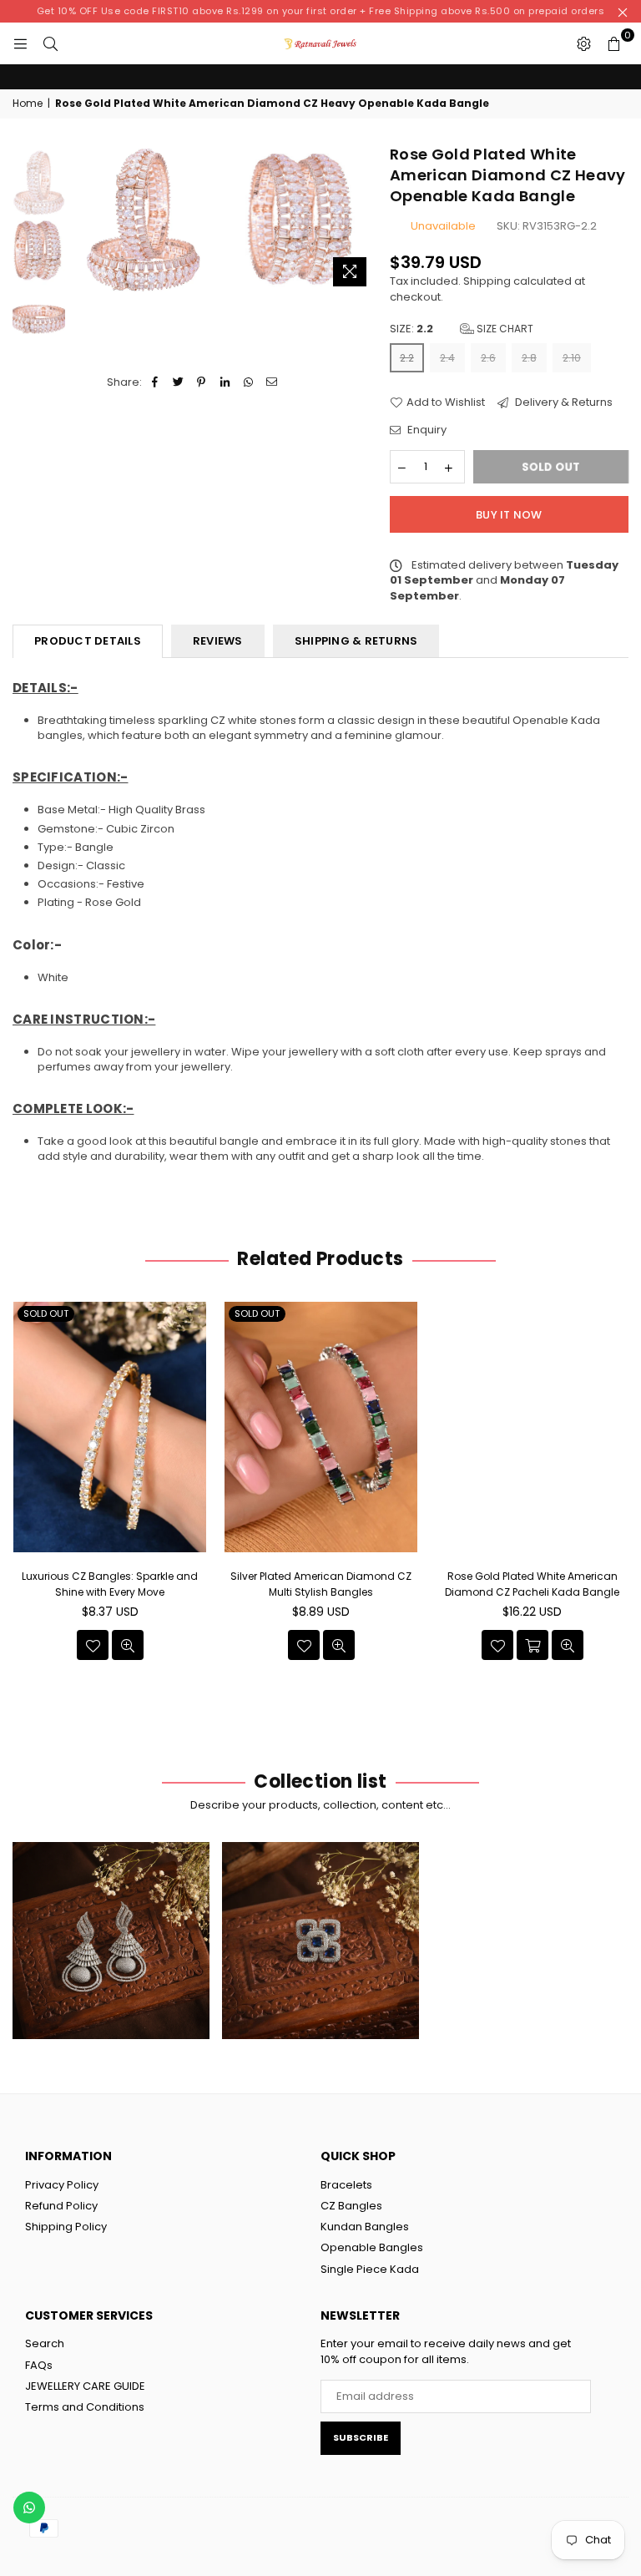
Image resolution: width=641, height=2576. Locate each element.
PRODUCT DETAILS (88, 641)
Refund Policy (61, 2206)
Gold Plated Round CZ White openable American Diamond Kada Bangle (532, 1591)
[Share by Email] (272, 382)
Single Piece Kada (370, 2269)
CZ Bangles (351, 2206)
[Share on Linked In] (225, 382)
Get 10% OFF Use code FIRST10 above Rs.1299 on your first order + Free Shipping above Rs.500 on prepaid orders (321, 11)
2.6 (488, 358)
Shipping (487, 281)
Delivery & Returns (563, 402)
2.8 (529, 358)
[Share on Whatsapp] (248, 382)
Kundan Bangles (365, 2227)
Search (45, 2343)
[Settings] (583, 43)
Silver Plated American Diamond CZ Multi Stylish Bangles (110, 1584)
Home (28, 104)
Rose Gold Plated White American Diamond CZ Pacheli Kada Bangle (321, 1584)
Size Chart (504, 329)
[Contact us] (29, 2508)
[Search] (50, 43)
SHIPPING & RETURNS (356, 641)
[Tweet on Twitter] (178, 382)
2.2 (407, 358)
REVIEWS (218, 641)
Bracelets (346, 2185)
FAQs (39, 2365)
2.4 (447, 358)
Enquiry (426, 430)
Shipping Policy (66, 2227)
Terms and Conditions (85, 2407)
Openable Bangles (372, 2247)
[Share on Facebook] (155, 382)
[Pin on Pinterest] (202, 382)
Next (363, 219)
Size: (462, 329)
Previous (82, 219)
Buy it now (509, 515)
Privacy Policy (62, 2185)
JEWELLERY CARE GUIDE (85, 2386)
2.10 (572, 358)
